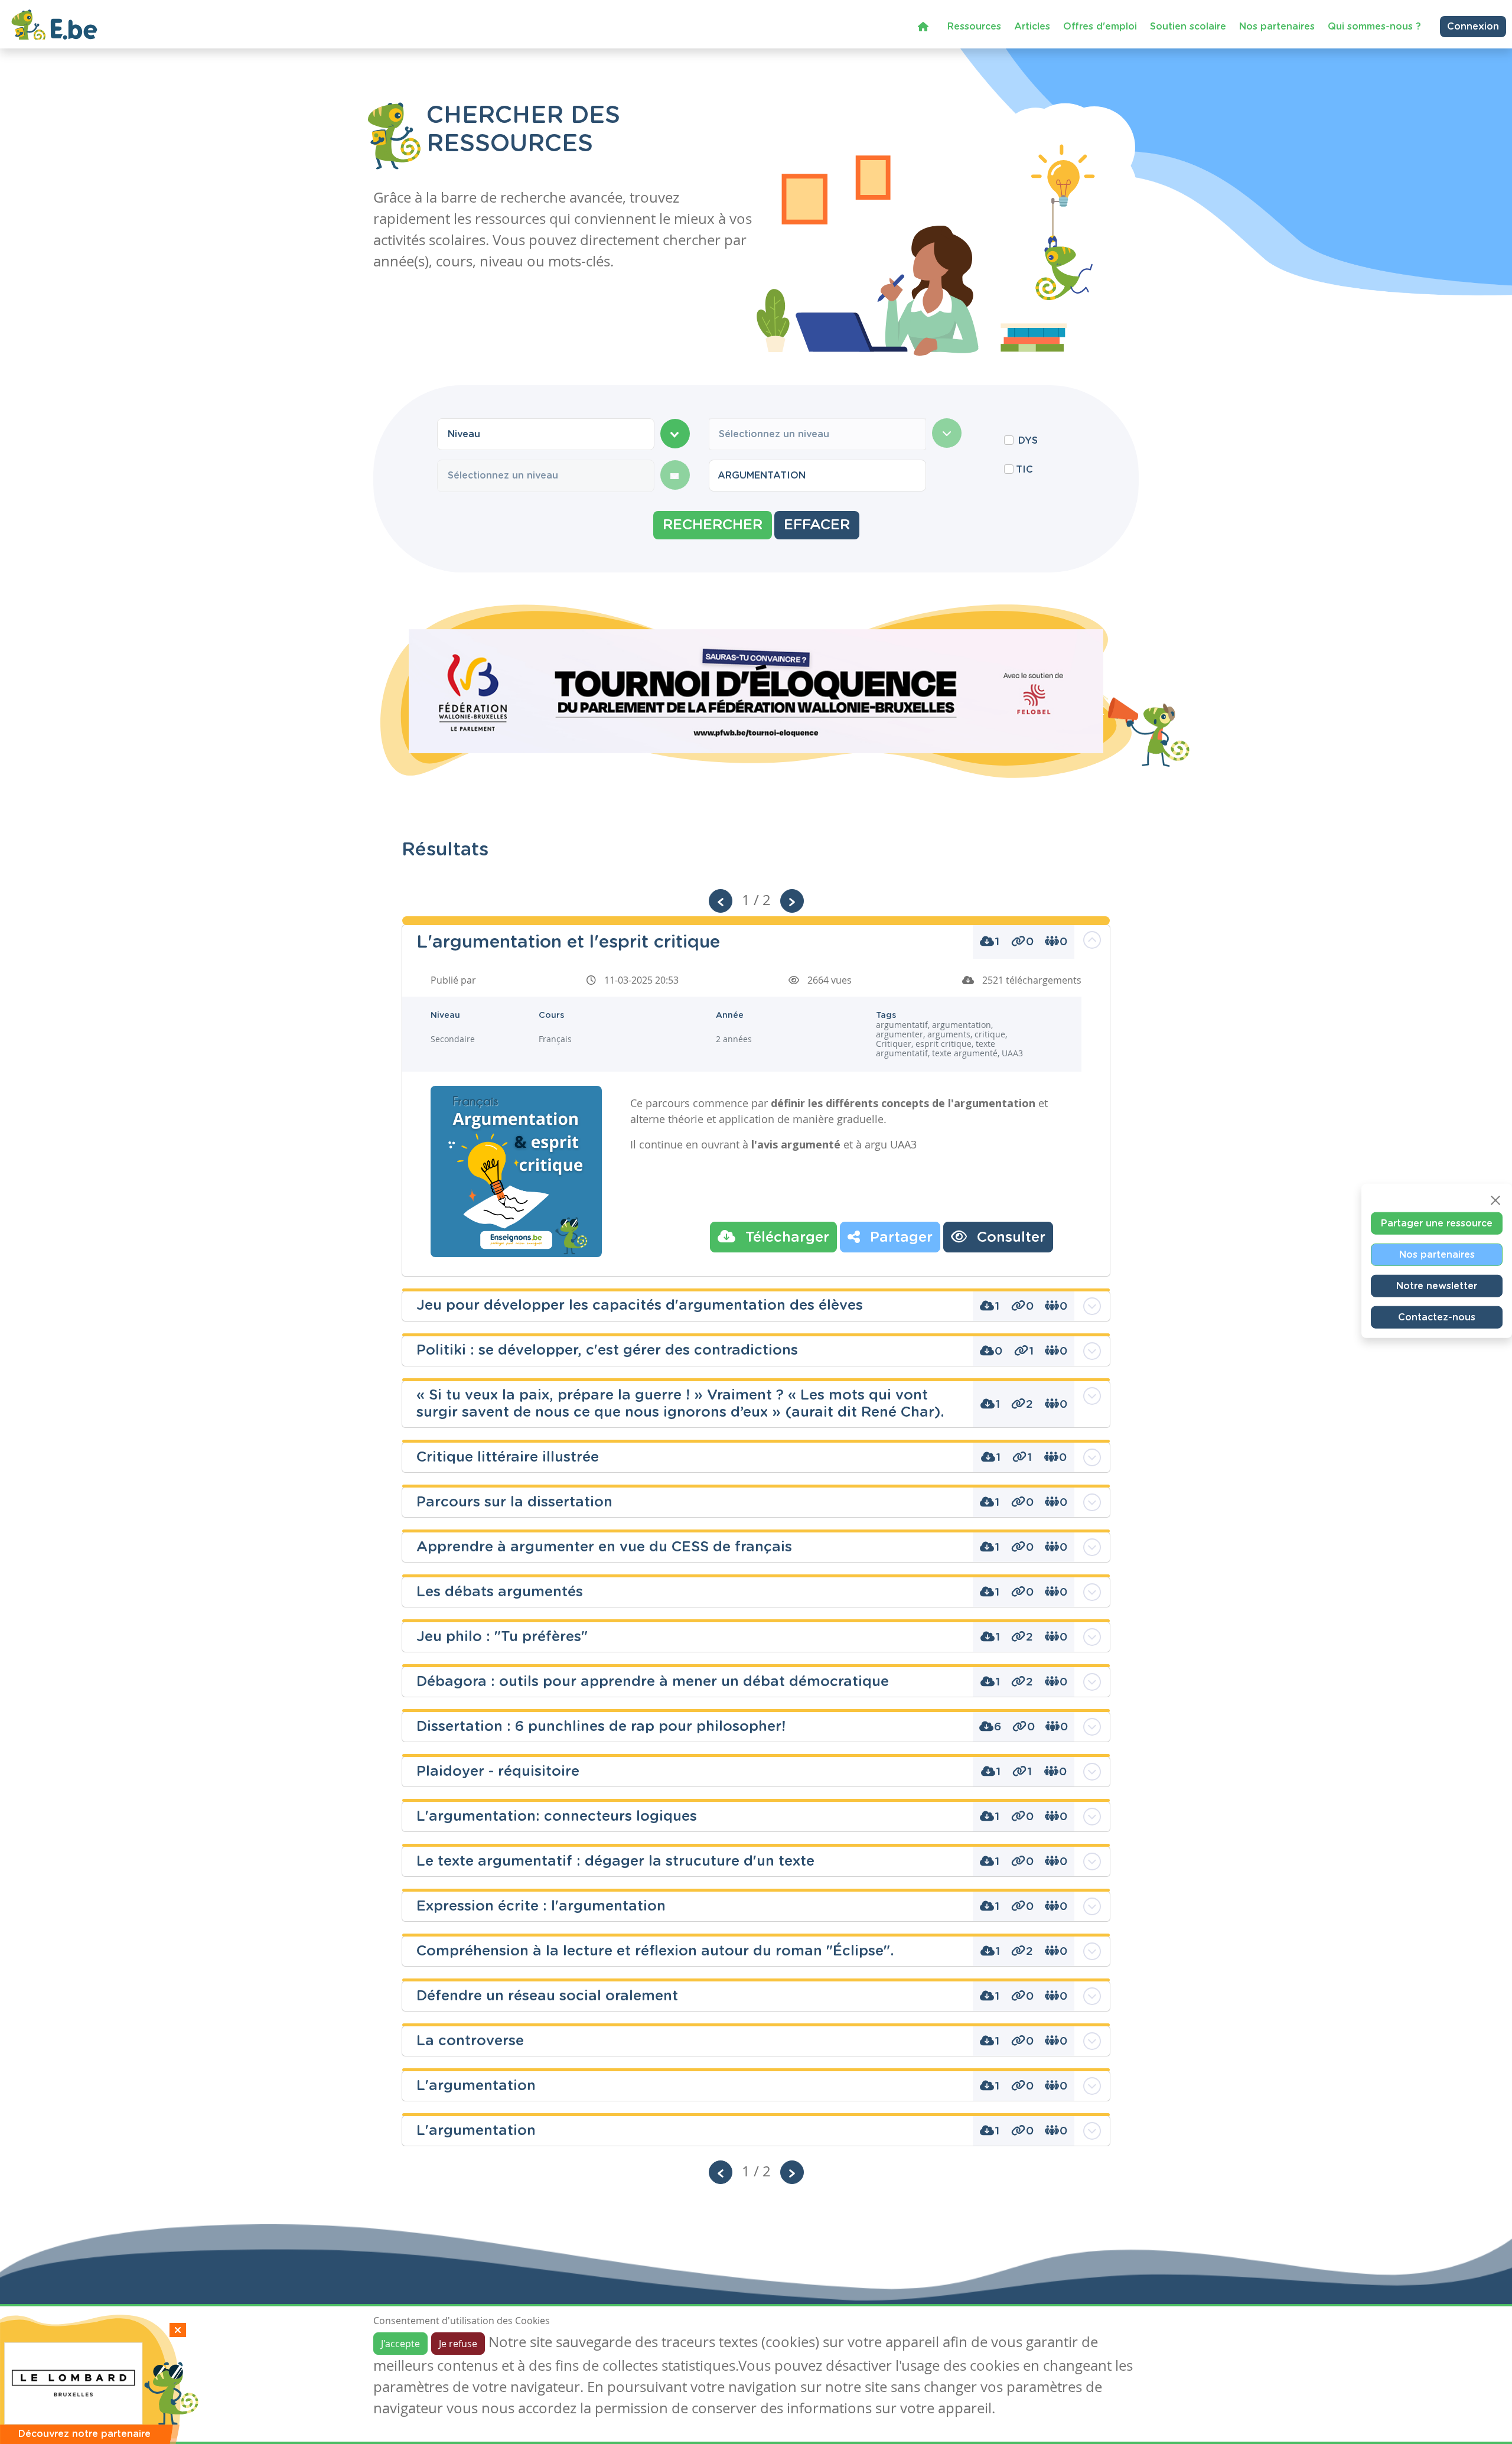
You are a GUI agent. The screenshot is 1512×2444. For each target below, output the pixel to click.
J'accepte (400, 2344)
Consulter (1009, 1238)
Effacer (817, 525)
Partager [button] (899, 1238)
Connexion (1473, 27)
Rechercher (713, 525)
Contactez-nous (1437, 1317)
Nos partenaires (1277, 27)
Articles (1032, 27)
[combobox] (546, 434)
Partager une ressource (1437, 1223)
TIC (1024, 470)
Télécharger (785, 1238)
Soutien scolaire (1188, 27)
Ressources (974, 27)
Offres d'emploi (1100, 27)
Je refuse (458, 2344)
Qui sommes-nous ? (1374, 27)
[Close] (1495, 1200)
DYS (1028, 441)
